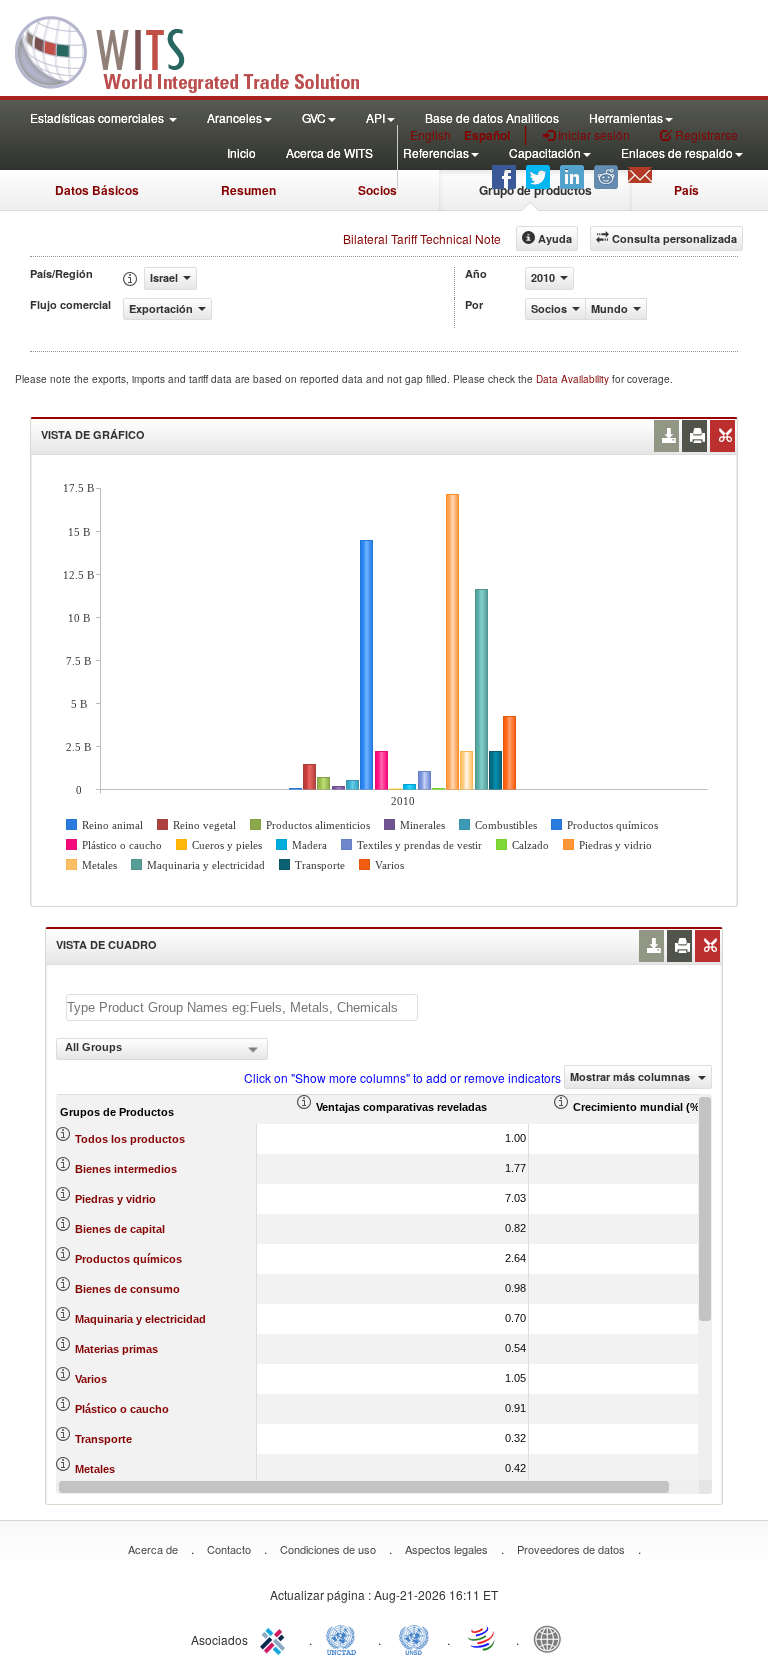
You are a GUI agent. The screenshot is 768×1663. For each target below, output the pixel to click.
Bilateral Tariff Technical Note (422, 238)
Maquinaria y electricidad (140, 1319)
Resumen (248, 190)
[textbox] (242, 1007)
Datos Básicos (97, 190)
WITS (200, 50)
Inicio (241, 152)
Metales (95, 1469)
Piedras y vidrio (115, 1199)
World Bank (552, 1638)
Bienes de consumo (127, 1289)
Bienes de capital (120, 1229)
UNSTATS (414, 1638)
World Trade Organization (483, 1638)
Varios (91, 1379)
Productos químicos (128, 1259)
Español (487, 135)
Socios (377, 190)
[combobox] (162, 1049)
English (430, 134)
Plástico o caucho (122, 1409)
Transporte (103, 1439)
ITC (276, 1638)
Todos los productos (130, 1139)
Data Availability (574, 379)
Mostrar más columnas (631, 1076)
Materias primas (116, 1349)
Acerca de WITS (329, 152)
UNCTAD (345, 1638)
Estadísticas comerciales (98, 117)
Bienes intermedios (126, 1169)
